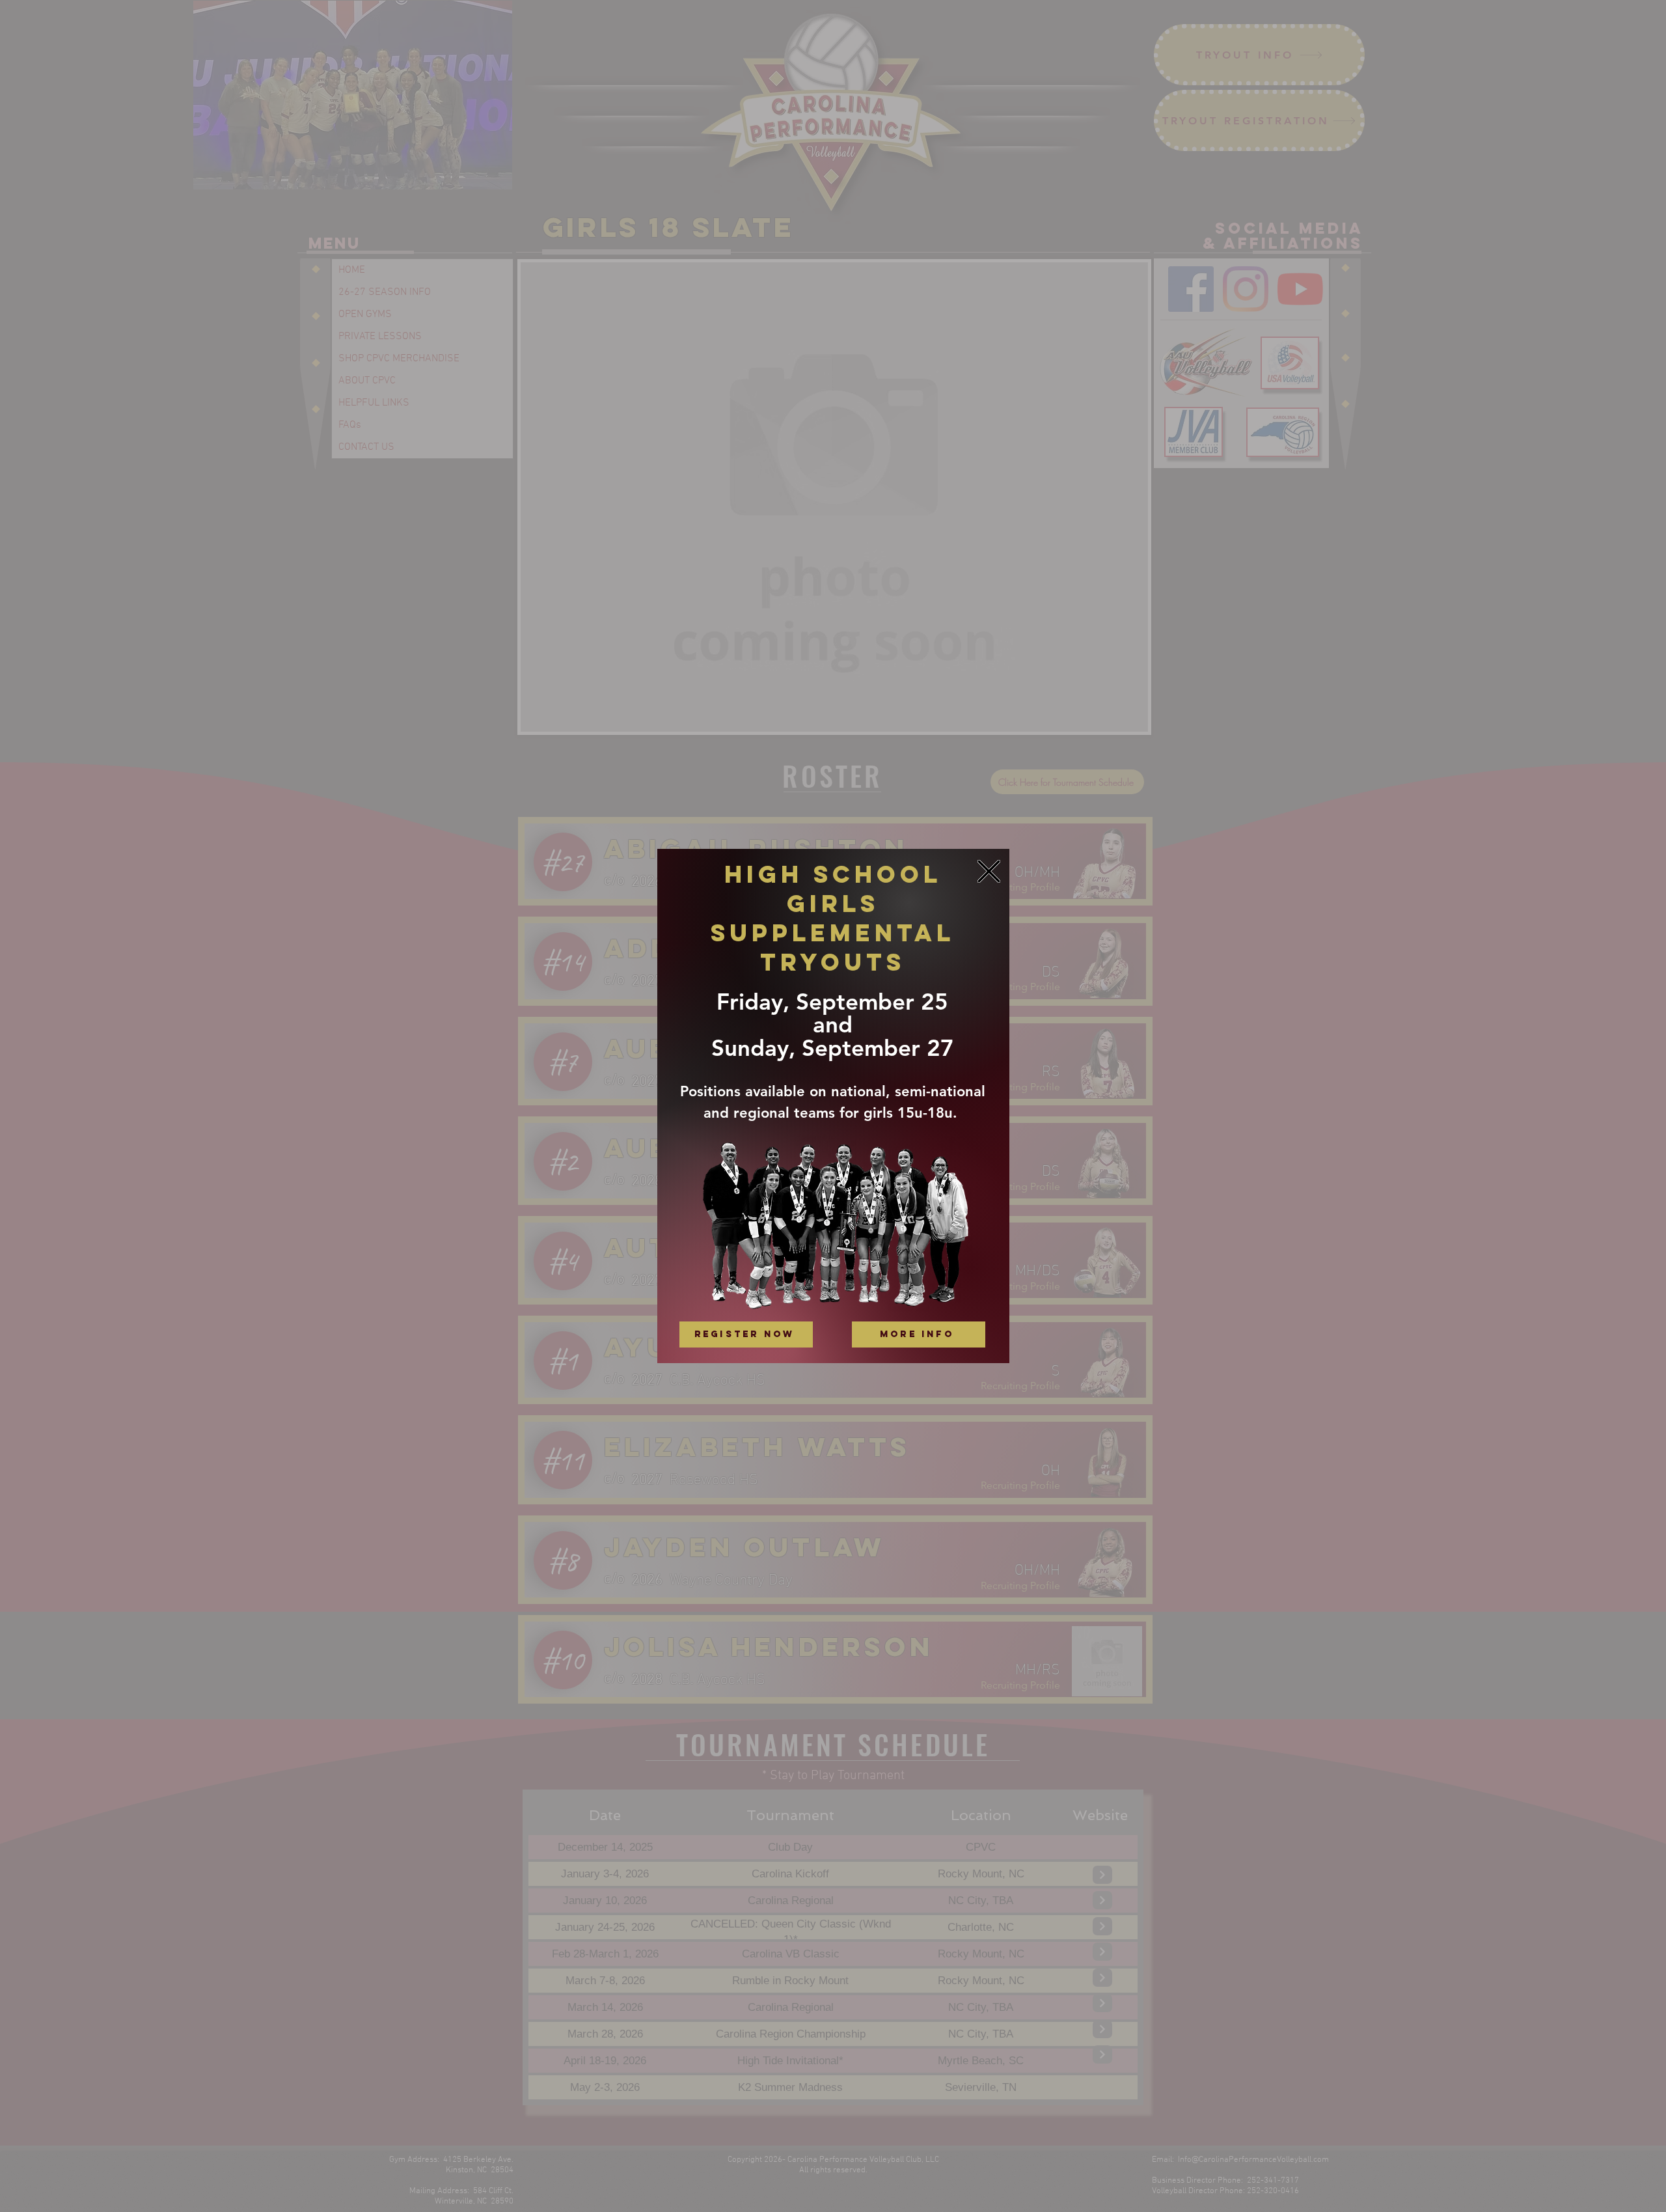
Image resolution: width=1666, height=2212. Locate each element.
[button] (989, 871)
